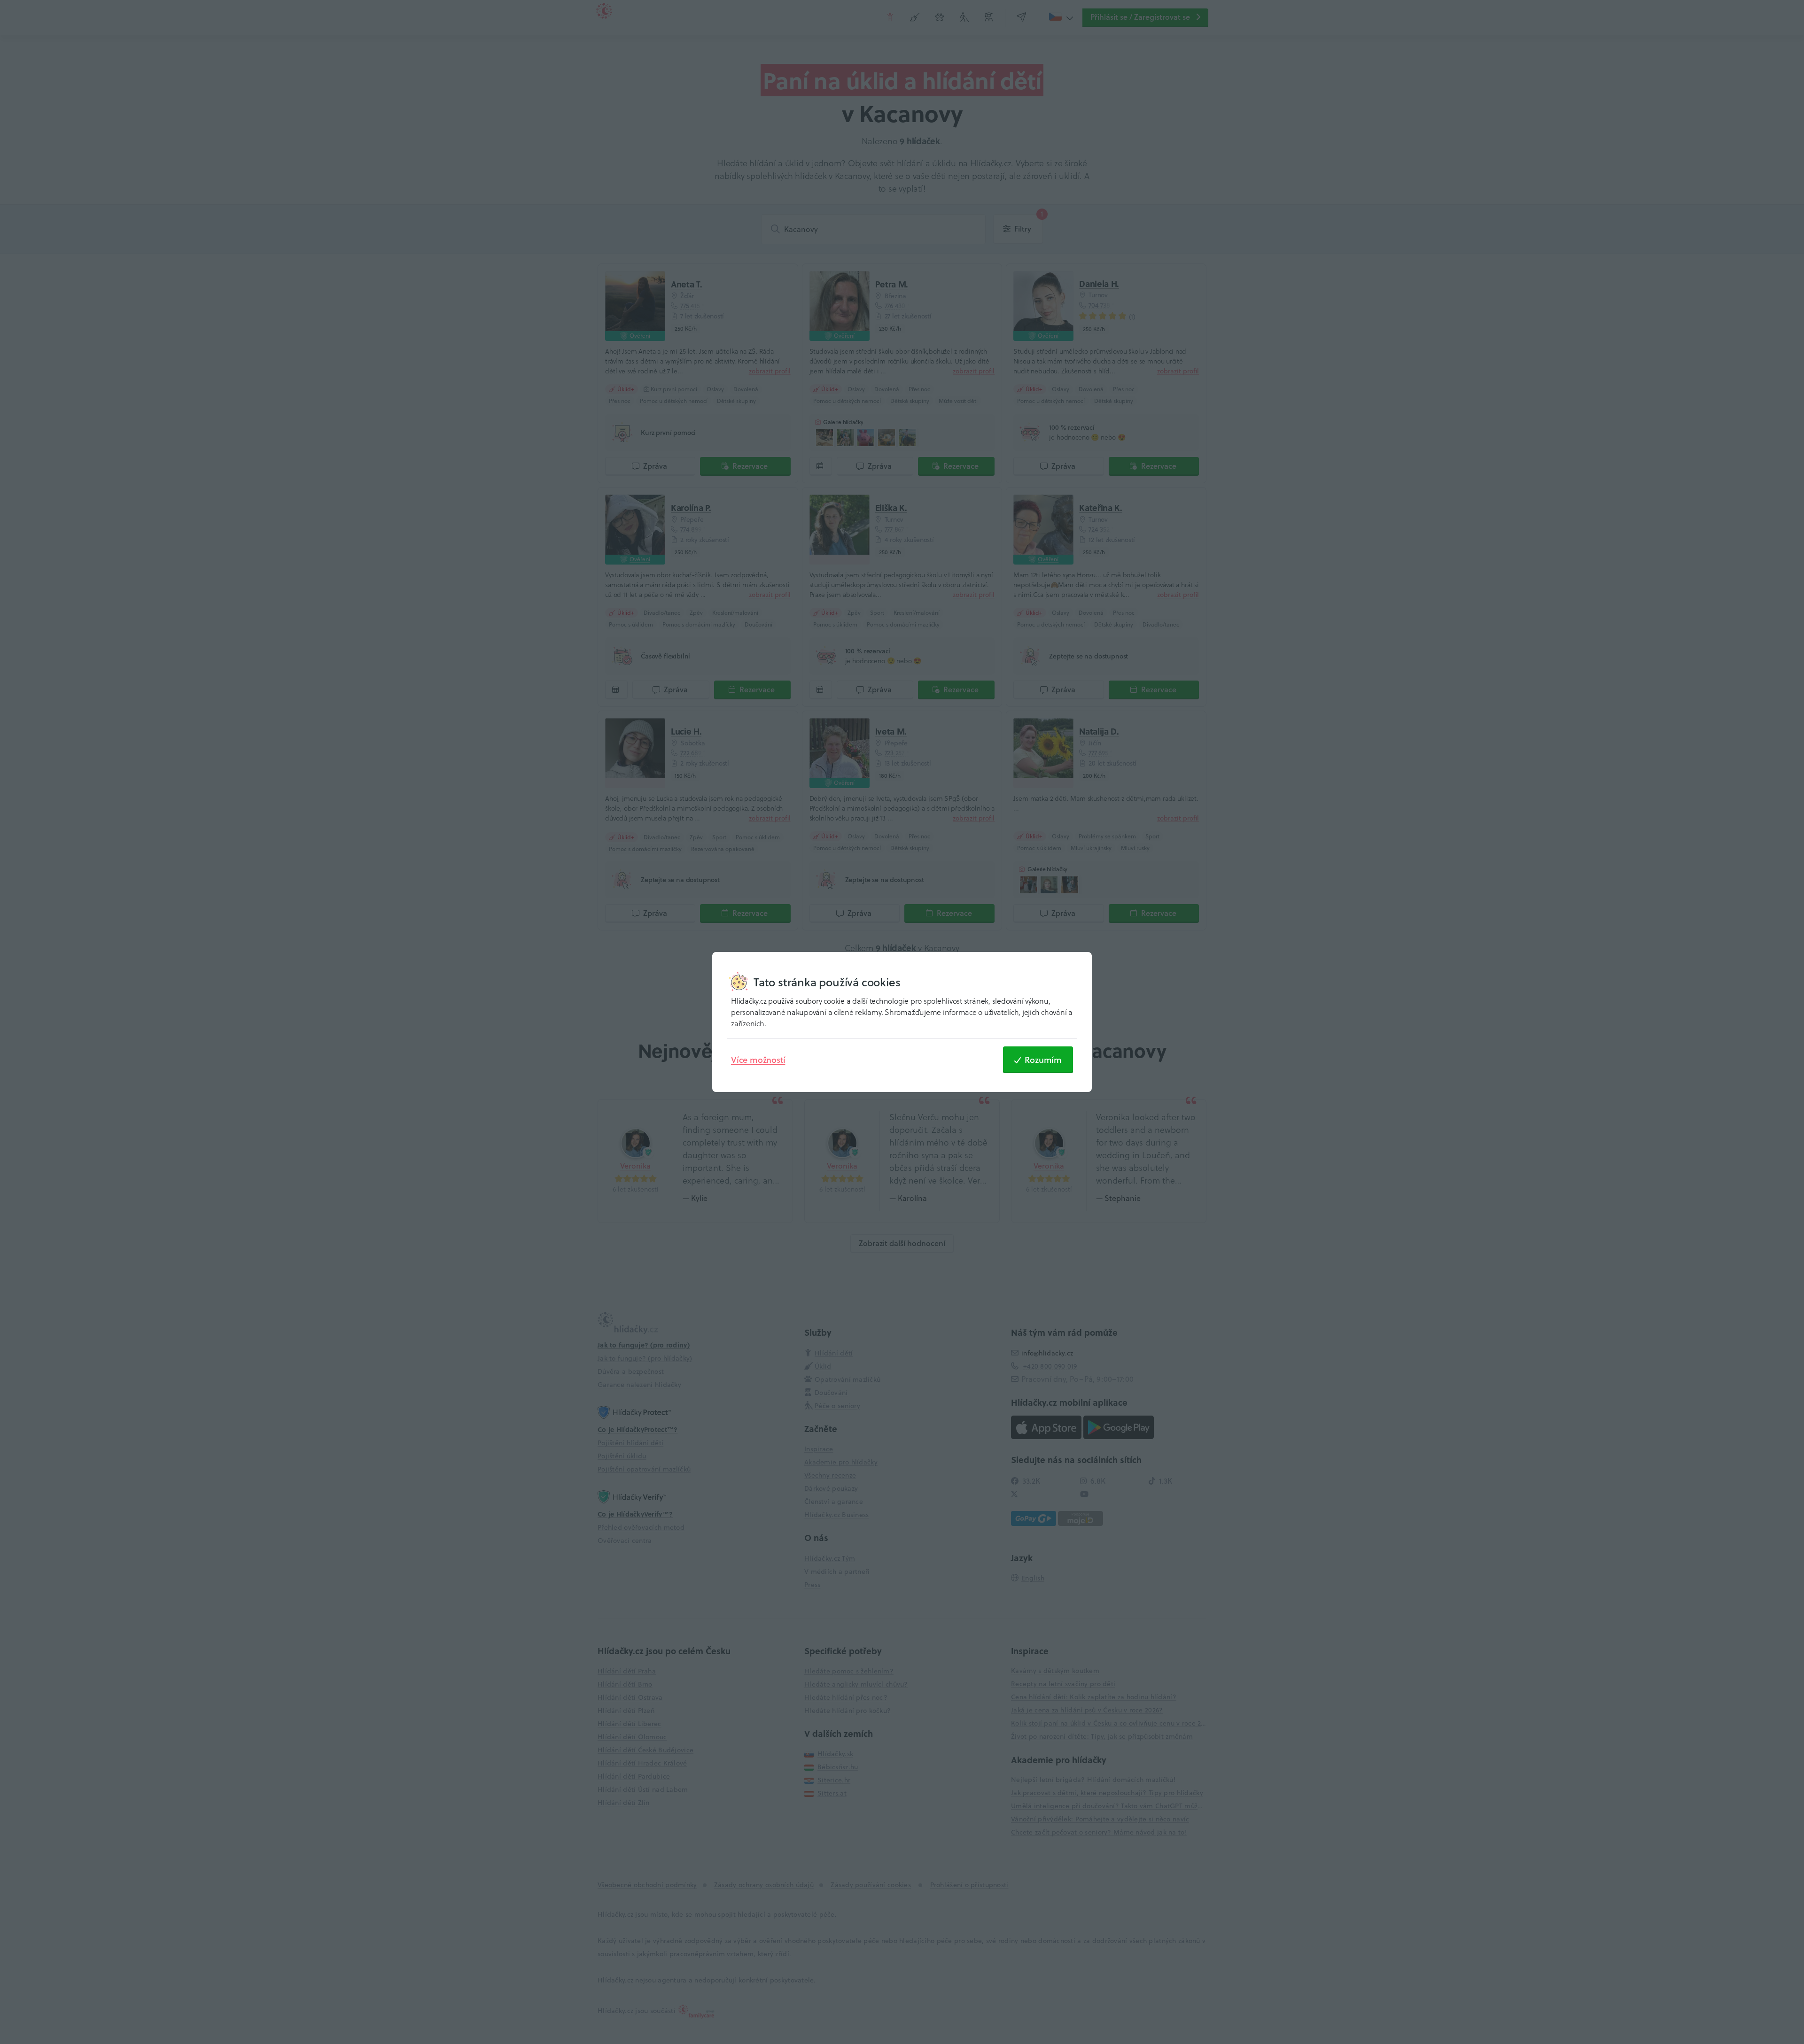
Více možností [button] (758, 1060)
